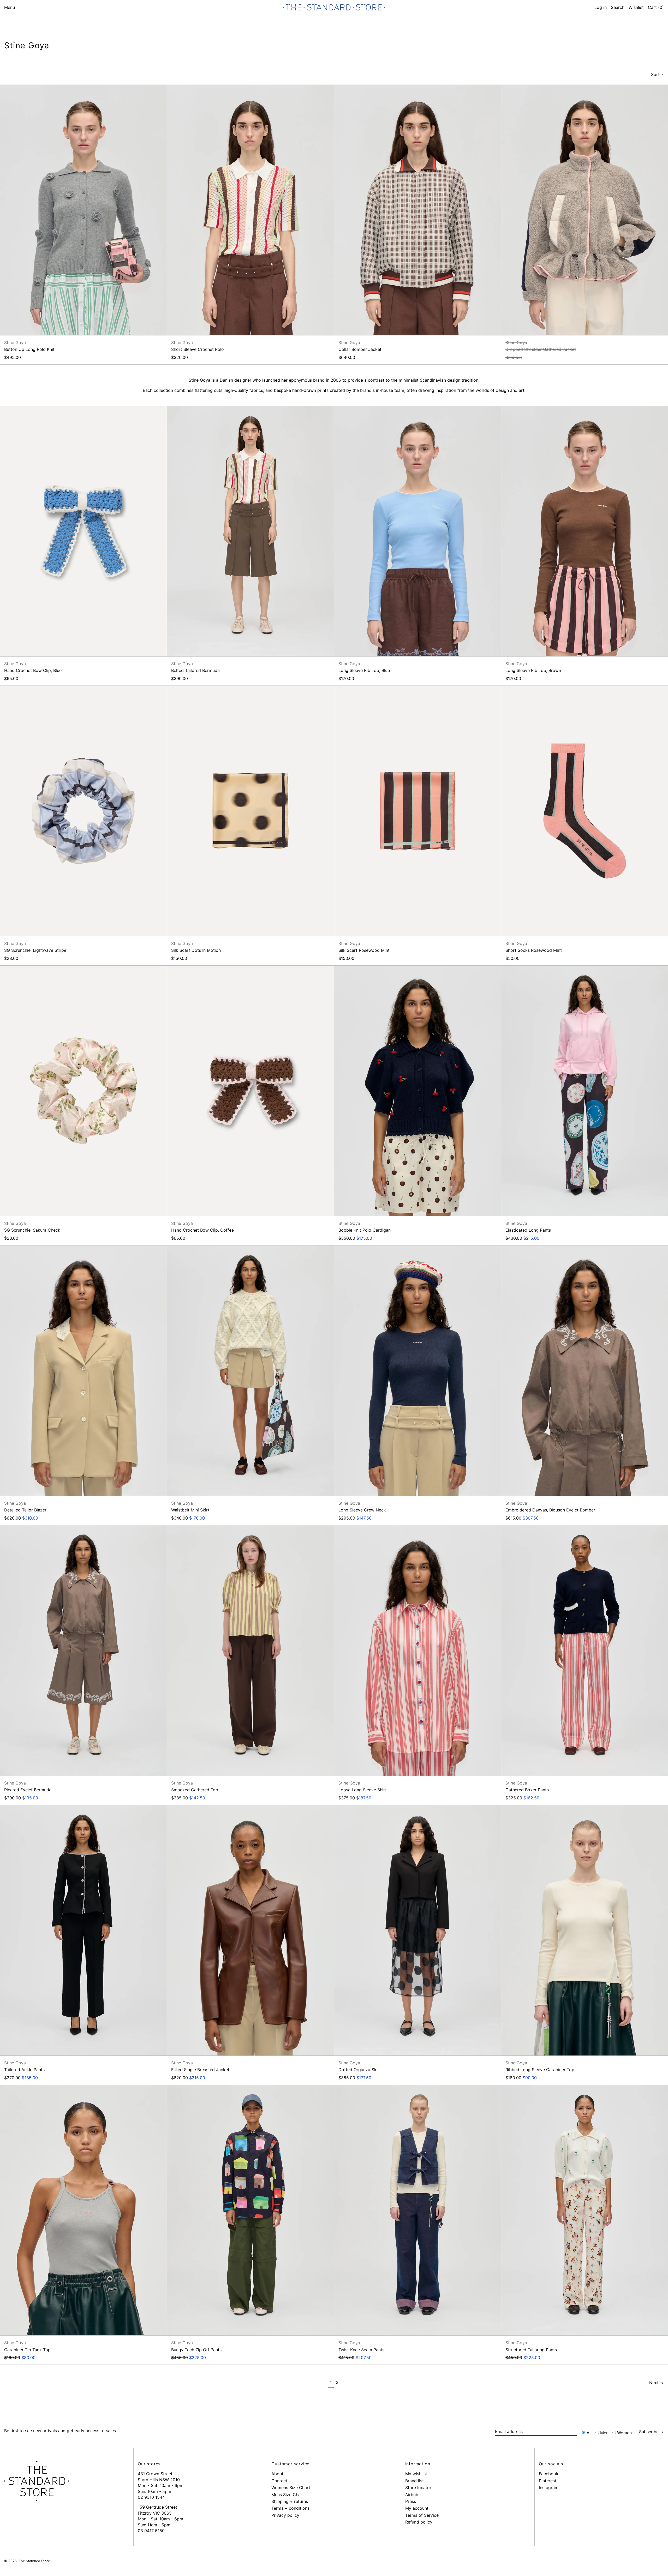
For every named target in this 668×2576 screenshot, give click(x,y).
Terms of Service (422, 2515)
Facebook (549, 2474)
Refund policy (419, 2522)
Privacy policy (285, 2515)
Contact (279, 2481)
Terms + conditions (290, 2508)
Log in (601, 7)
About (277, 2474)
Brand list (414, 2481)
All (589, 2433)
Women (624, 2433)
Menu (10, 7)
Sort (655, 74)
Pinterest (548, 2481)
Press (411, 2501)
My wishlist (416, 2474)
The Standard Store (34, 2561)
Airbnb (412, 2495)
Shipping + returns (290, 2501)
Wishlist (636, 7)
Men (604, 2433)
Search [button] (618, 7)
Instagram (549, 2488)
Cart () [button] (656, 7)
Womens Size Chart (291, 2488)
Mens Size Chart (288, 2495)
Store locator (418, 2488)
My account (417, 2508)
